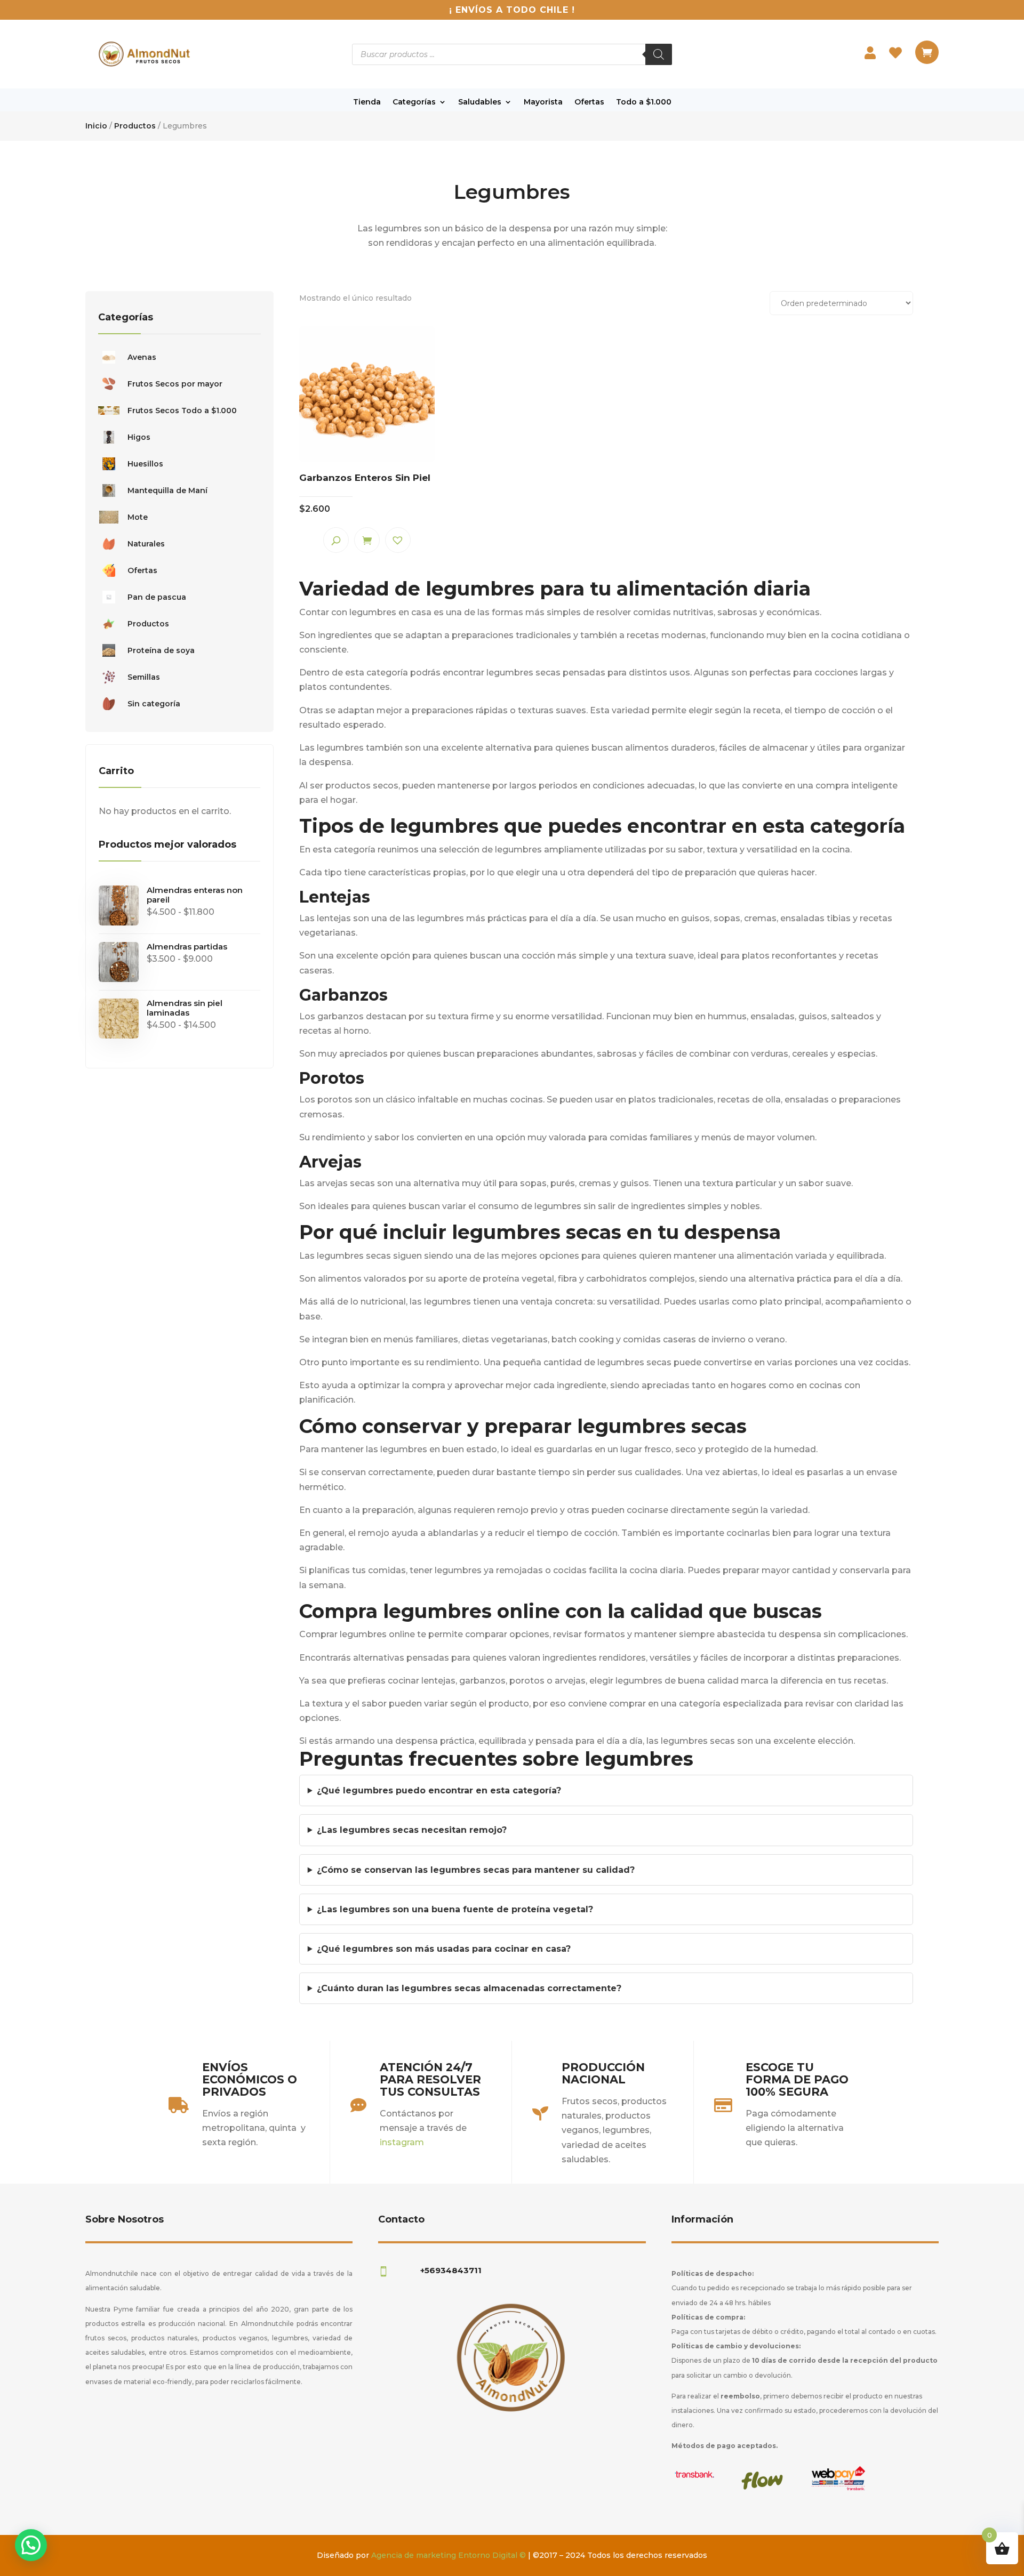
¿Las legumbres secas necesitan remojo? (412, 1830)
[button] (398, 540)
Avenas (142, 357)
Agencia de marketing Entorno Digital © (449, 2555)
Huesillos (145, 464)
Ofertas (589, 102)
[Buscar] (659, 54)
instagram (402, 2142)
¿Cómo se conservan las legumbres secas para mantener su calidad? (476, 1870)
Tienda (367, 102)
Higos (139, 437)
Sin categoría (154, 704)
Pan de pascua (157, 597)
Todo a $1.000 (644, 102)
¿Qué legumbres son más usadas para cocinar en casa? (444, 1949)
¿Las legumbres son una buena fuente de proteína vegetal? (455, 1909)
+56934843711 (451, 2270)
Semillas (144, 677)
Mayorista (543, 102)
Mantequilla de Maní (167, 490)
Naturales (146, 544)
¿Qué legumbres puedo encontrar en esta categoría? (439, 1790)
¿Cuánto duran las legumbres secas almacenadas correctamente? (469, 1988)
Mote (138, 517)
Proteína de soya (161, 650)
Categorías (414, 102)
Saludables (480, 102)
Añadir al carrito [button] (367, 540)
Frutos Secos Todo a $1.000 (182, 410)
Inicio (96, 126)
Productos (135, 126)
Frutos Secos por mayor (175, 384)
